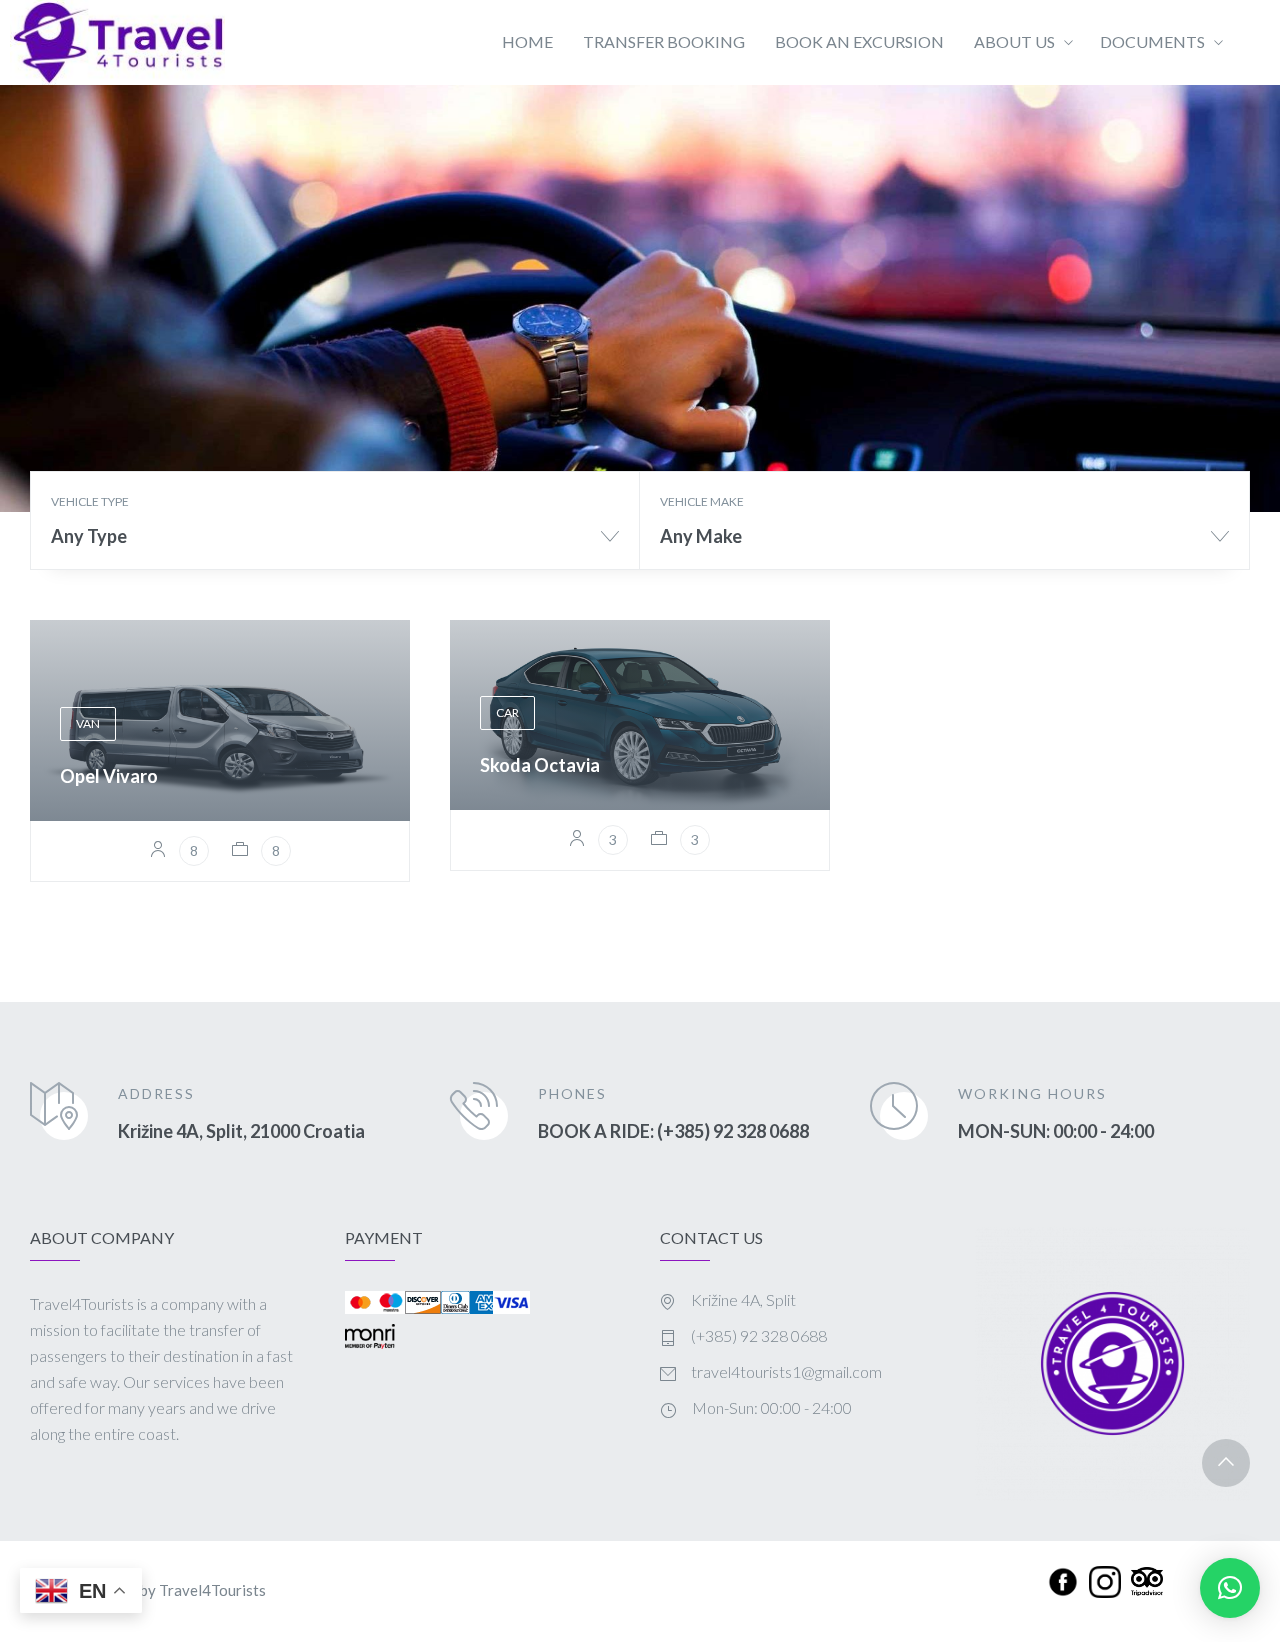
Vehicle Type (90, 501)
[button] (1230, 1588)
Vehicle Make (702, 501)
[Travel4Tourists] (117, 42)
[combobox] (335, 543)
